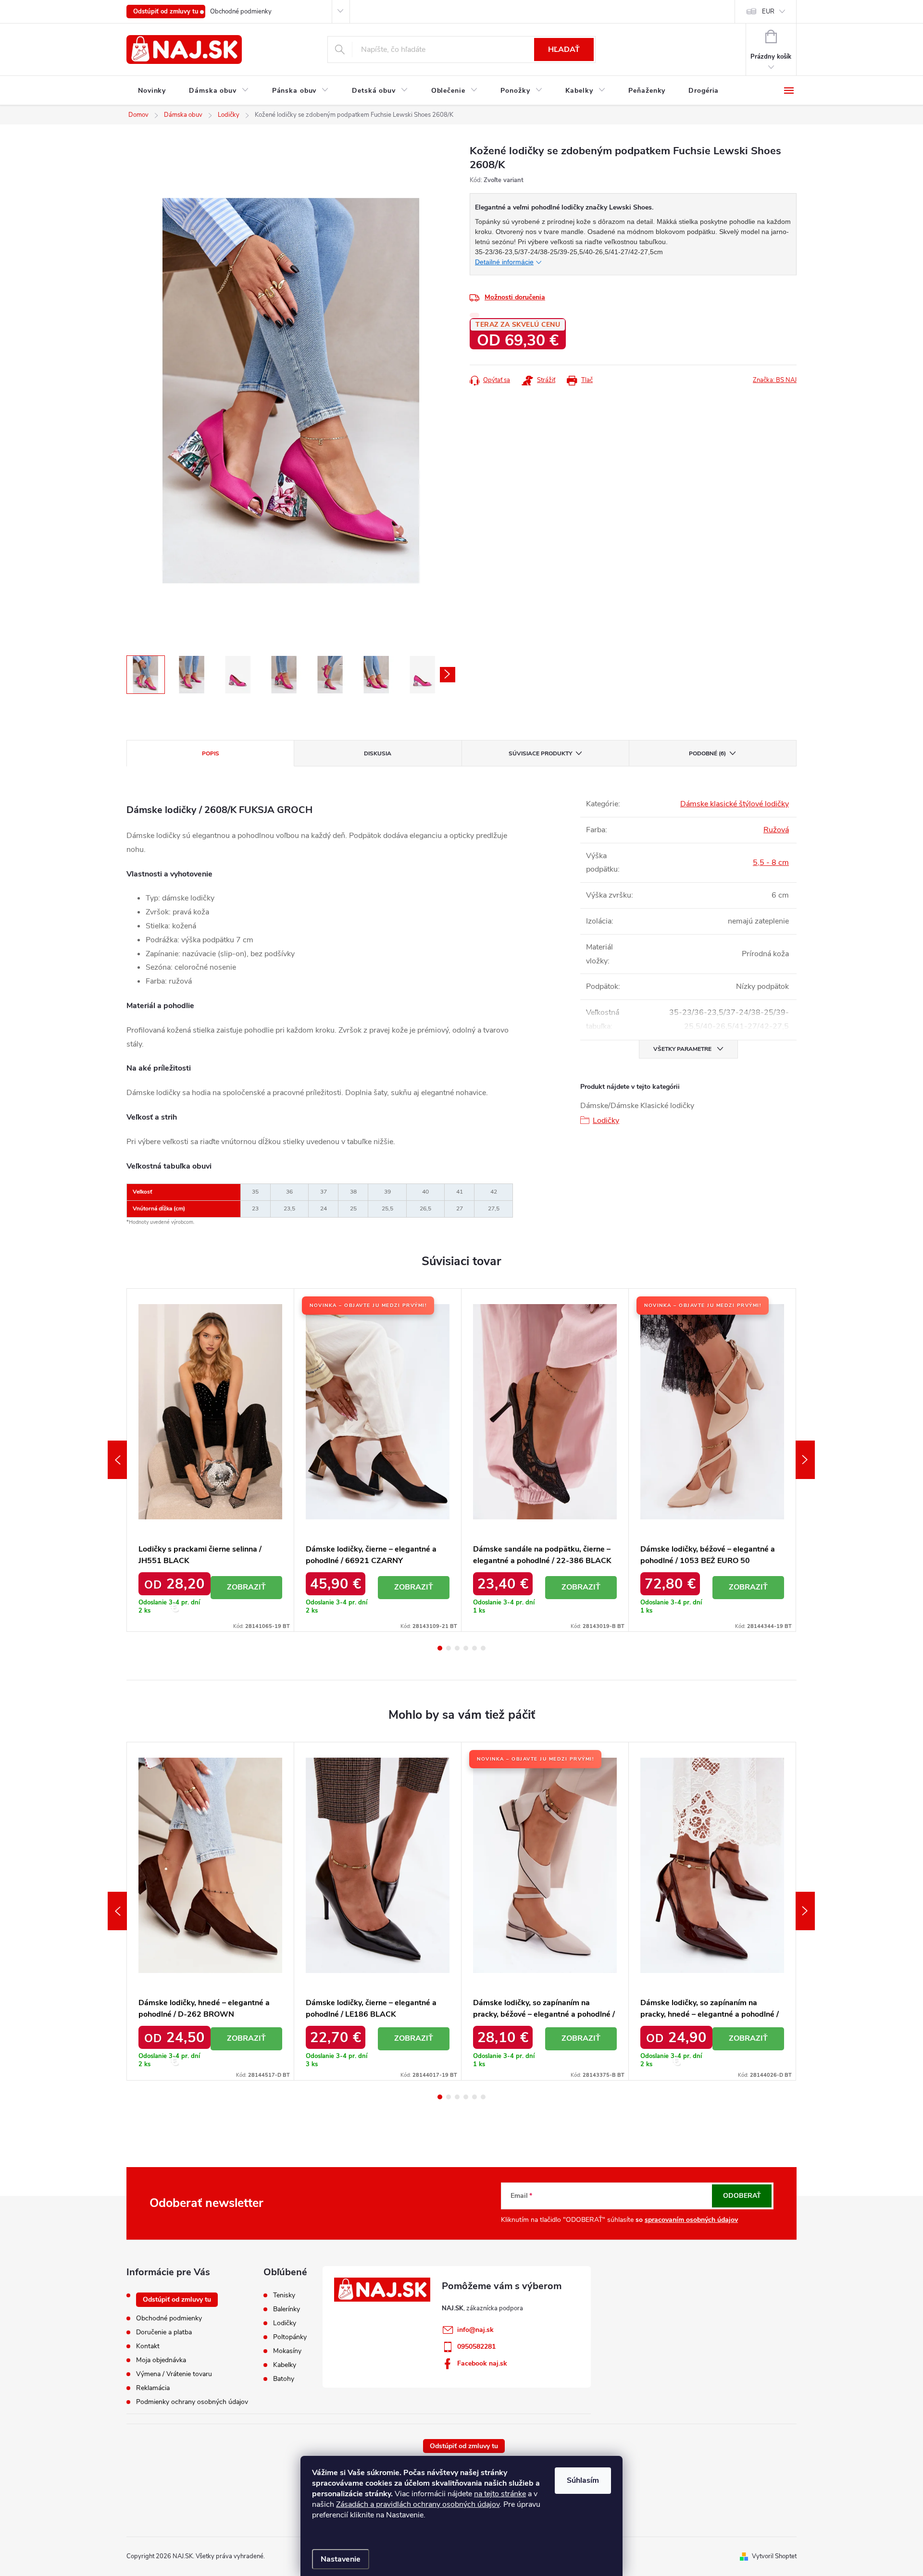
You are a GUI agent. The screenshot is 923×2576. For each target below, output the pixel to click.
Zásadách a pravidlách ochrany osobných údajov (418, 2504)
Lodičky (606, 1121)
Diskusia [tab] (378, 753)
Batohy (284, 2379)
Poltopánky (290, 2337)
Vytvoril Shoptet (774, 2556)
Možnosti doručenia (515, 297)
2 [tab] (449, 1648)
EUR (768, 12)
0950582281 (476, 2347)
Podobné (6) (707, 753)
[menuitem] (152, 91)
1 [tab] (440, 1648)
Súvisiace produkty (540, 753)
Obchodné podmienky (241, 12)
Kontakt (148, 2346)
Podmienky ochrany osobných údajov (192, 2402)
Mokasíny (287, 2351)
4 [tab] (466, 1648)
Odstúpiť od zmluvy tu (166, 12)
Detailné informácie (504, 262)
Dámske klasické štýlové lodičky (735, 804)
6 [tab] (483, 1648)
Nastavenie (341, 2559)
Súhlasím (583, 2480)
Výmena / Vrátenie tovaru (174, 2374)
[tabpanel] (211, 1460)
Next (805, 1460)
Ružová (776, 830)
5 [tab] (474, 1648)
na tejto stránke (500, 2494)
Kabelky (285, 2365)
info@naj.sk (475, 2330)
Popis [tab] (211, 753)
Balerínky (287, 2309)
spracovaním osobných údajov (691, 2220)
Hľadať (564, 49)
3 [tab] (457, 1648)
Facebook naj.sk (482, 2363)
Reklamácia (153, 2388)
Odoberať (742, 2196)
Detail (247, 1588)
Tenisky (284, 2295)
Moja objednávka (161, 2360)
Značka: (775, 380)
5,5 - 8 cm (771, 863)
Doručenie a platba (164, 2332)
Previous (117, 1460)
